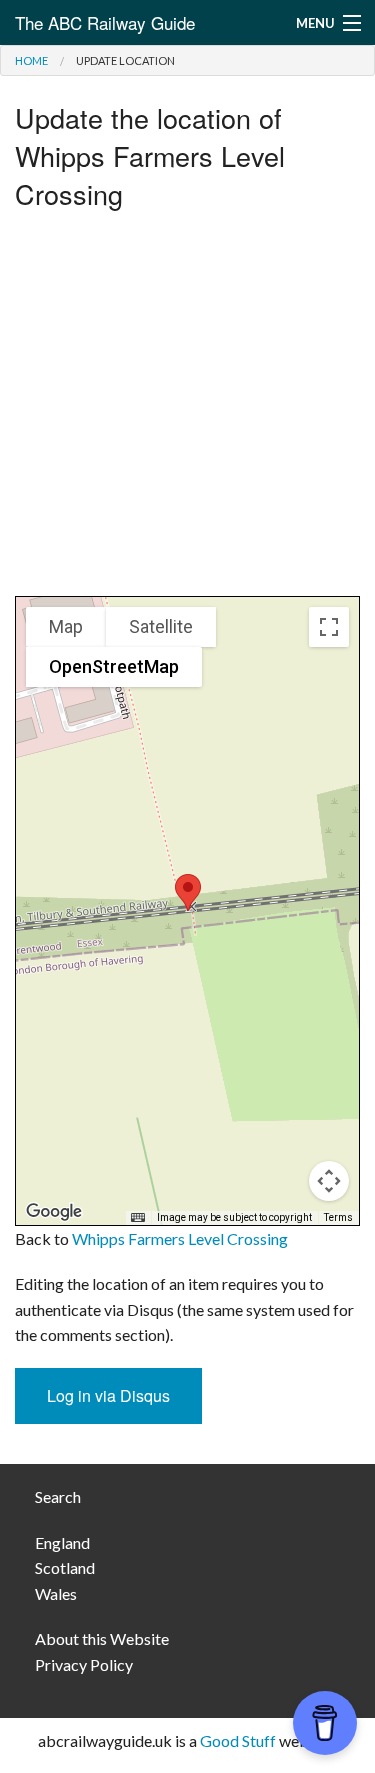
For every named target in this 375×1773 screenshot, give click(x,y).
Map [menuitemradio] (66, 626)
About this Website (102, 1638)
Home (31, 60)
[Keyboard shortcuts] (138, 1218)
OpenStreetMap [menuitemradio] (114, 666)
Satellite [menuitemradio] (161, 626)
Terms (338, 1217)
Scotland (65, 1567)
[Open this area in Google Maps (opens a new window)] (54, 1212)
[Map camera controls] (329, 1181)
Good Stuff (238, 1740)
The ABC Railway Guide (105, 22)
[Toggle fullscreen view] (329, 627)
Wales (56, 1593)
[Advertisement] (187, 408)
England (62, 1542)
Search (58, 1496)
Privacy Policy (84, 1664)
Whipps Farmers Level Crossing (180, 1238)
